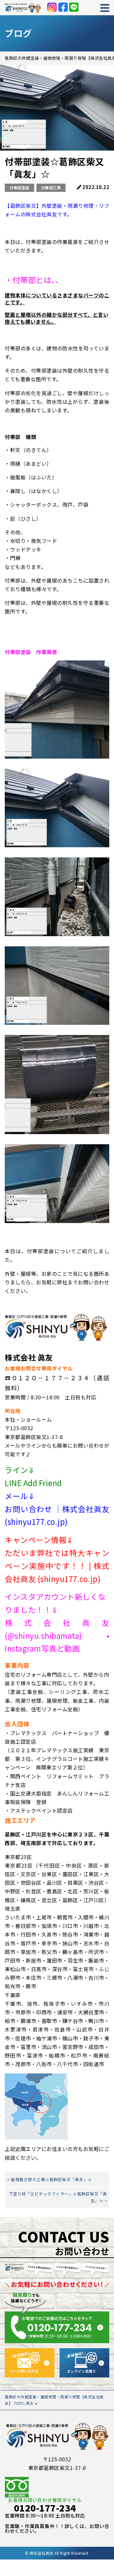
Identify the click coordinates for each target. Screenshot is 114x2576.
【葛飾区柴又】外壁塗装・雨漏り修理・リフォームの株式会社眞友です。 (57, 210)
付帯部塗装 (19, 188)
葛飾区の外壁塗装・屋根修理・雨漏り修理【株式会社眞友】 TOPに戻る (54, 2400)
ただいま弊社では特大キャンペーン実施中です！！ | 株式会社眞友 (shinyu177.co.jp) (57, 1566)
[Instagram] (52, 7)
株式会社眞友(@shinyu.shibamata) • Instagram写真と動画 (57, 1636)
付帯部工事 (51, 188)
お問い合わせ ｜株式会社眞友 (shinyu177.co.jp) (57, 1515)
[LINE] (74, 7)
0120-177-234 (45, 2508)
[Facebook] (63, 7)
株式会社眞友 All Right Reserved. (60, 2553)
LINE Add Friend (33, 1483)
